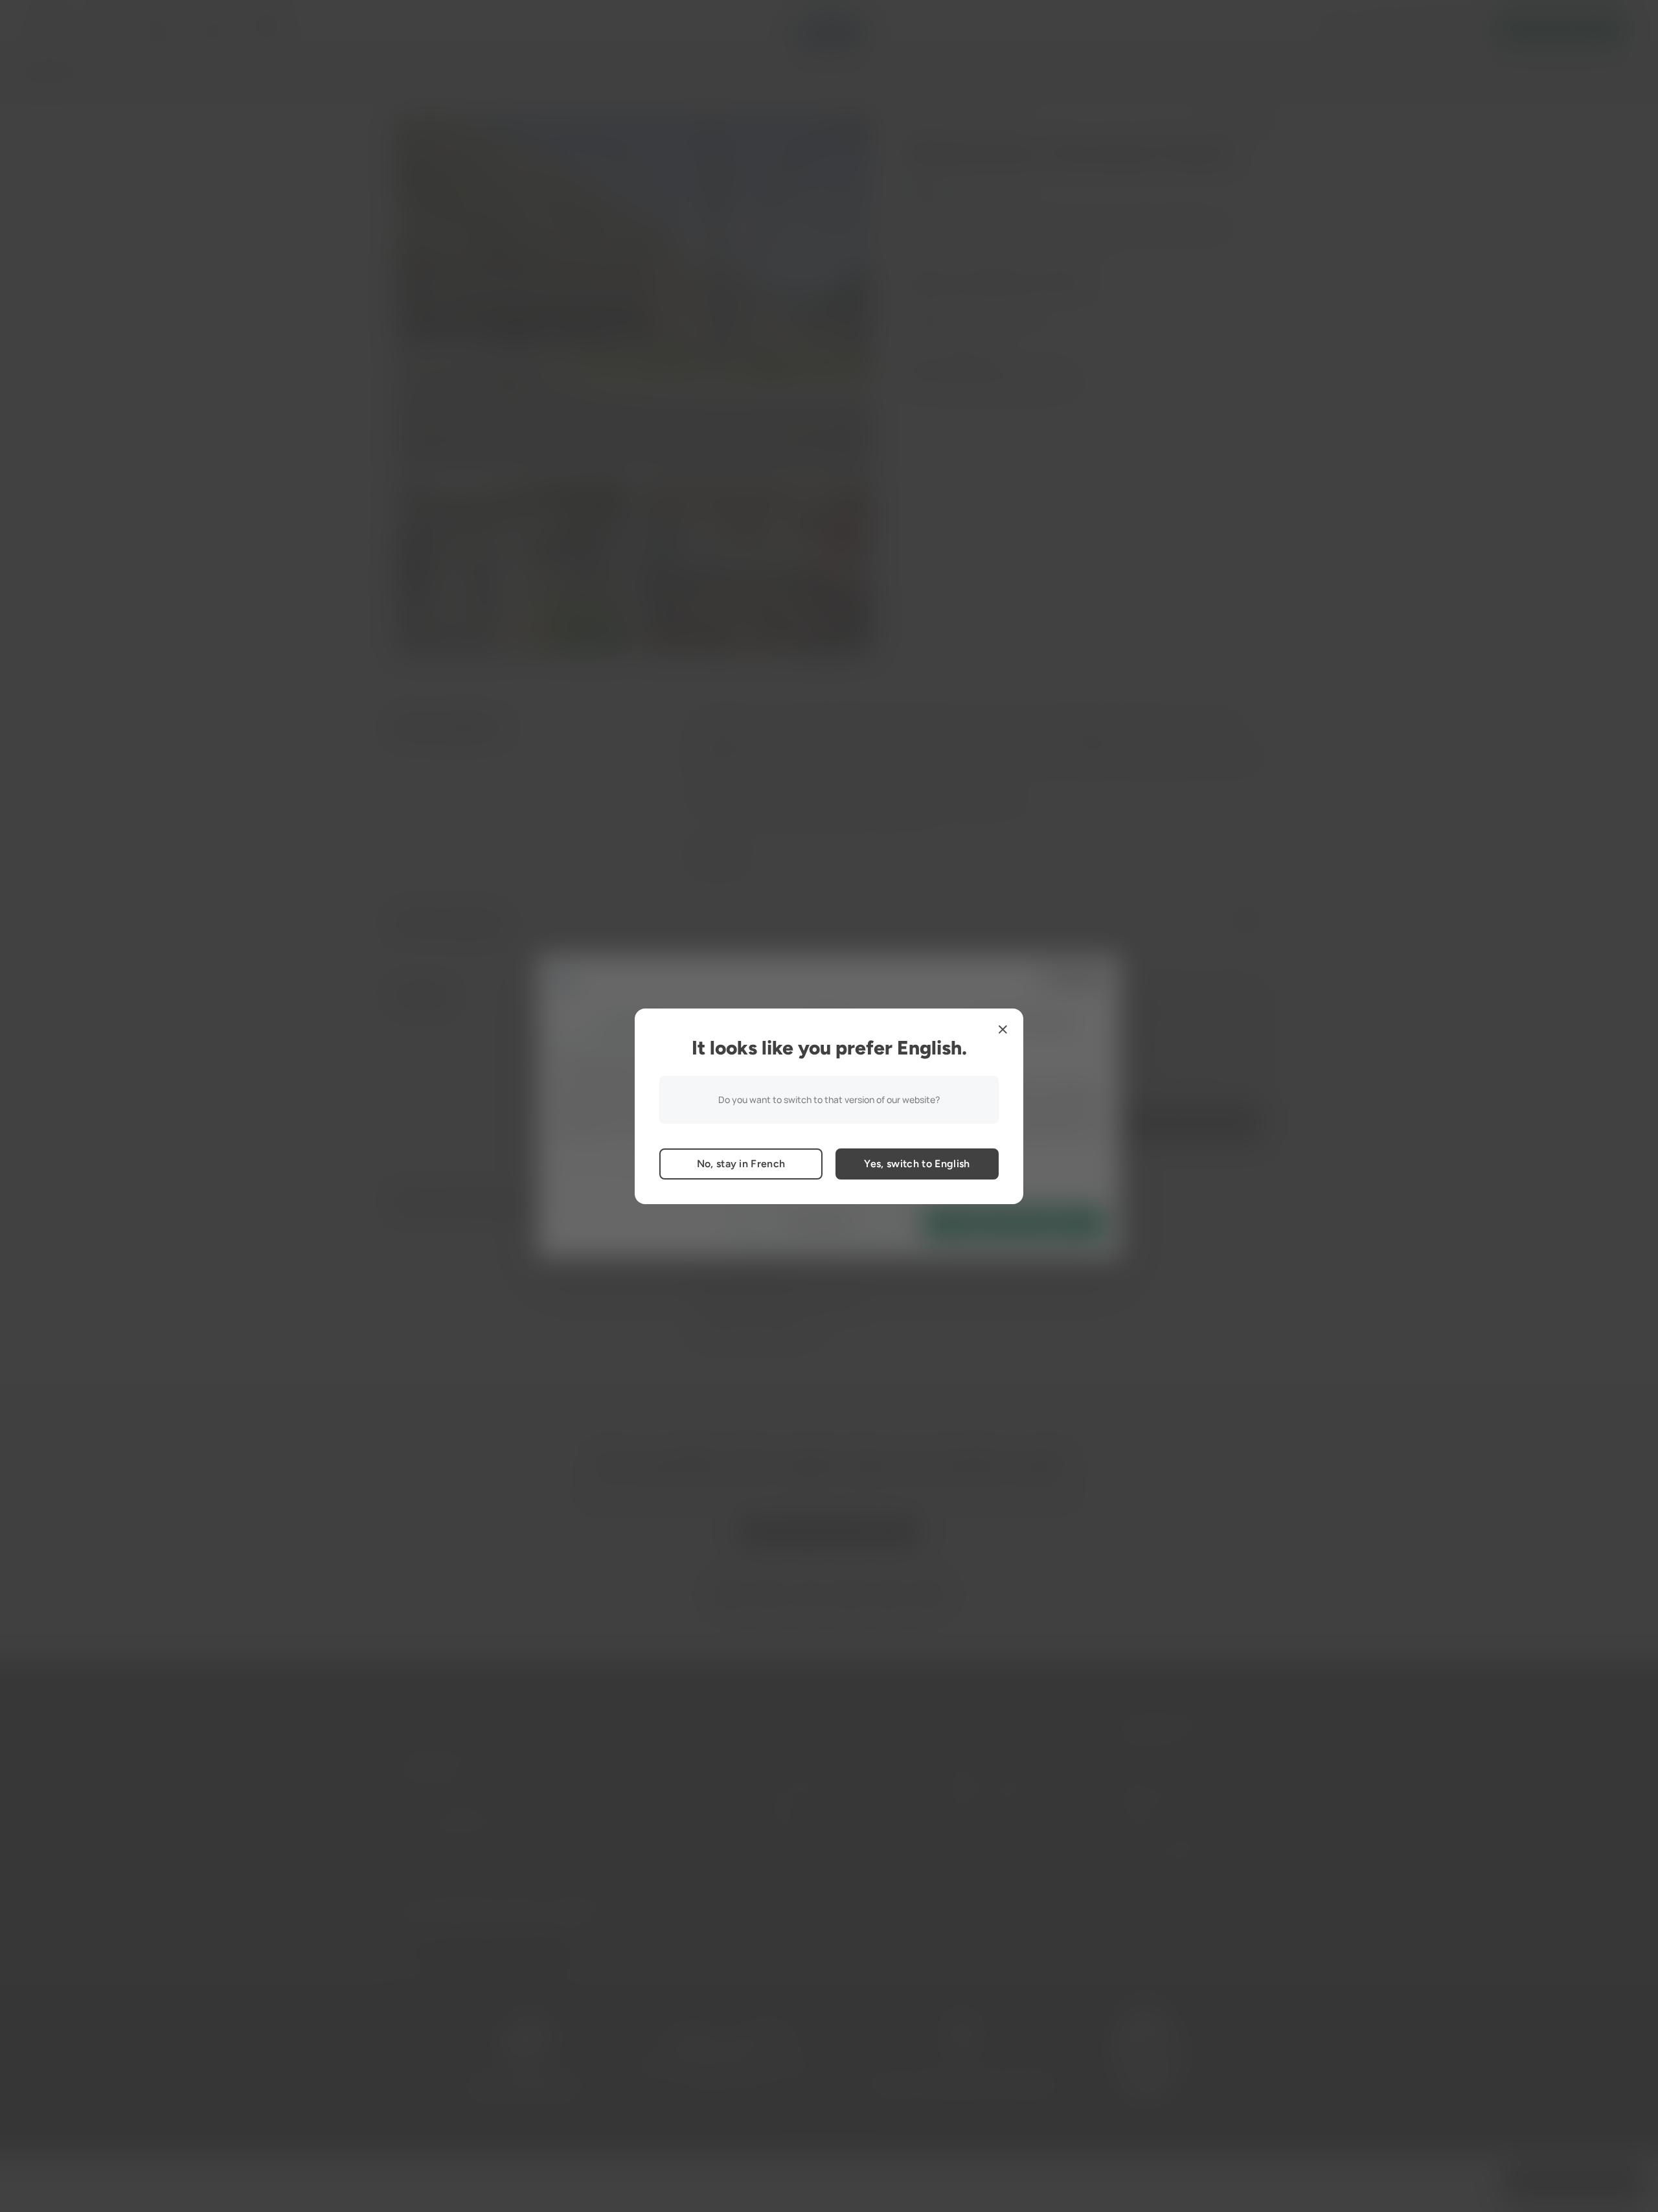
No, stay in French (741, 1164)
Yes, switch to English (917, 1164)
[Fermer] (1003, 1029)
